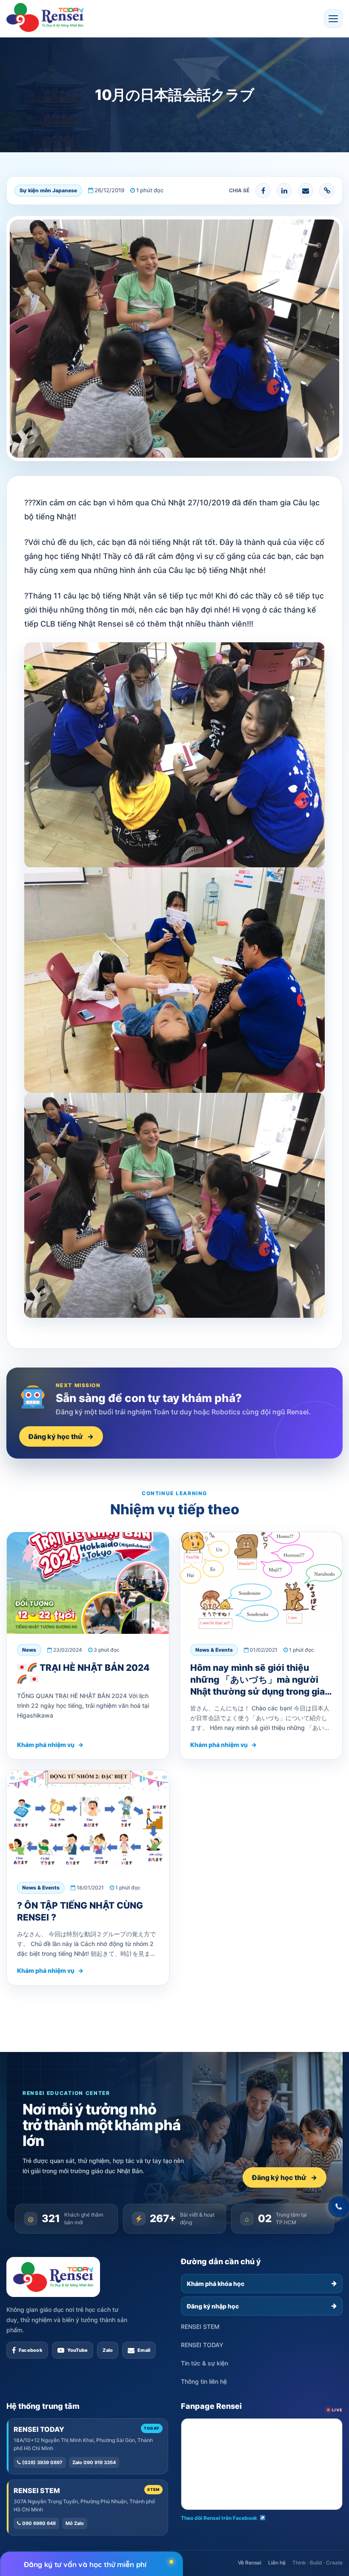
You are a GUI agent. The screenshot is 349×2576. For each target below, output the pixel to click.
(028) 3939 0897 (42, 2462)
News (29, 1650)
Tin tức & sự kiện (205, 2363)
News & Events (214, 1650)
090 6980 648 (38, 2523)
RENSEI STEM (200, 2327)
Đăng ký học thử (61, 1436)
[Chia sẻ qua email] (306, 191)
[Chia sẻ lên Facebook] (263, 191)
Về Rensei (250, 2563)
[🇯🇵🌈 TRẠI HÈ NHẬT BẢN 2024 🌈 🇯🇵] (88, 1583)
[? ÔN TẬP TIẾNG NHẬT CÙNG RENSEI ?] (88, 1821)
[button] (333, 19)
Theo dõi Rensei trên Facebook (219, 2518)
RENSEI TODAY (202, 2345)
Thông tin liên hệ (204, 2381)
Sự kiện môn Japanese (48, 190)
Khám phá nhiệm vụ (50, 1745)
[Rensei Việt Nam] (45, 17)
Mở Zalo (75, 2523)
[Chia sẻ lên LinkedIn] (284, 191)
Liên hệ (277, 2563)
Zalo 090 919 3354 (94, 2462)
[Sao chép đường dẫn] (327, 191)
